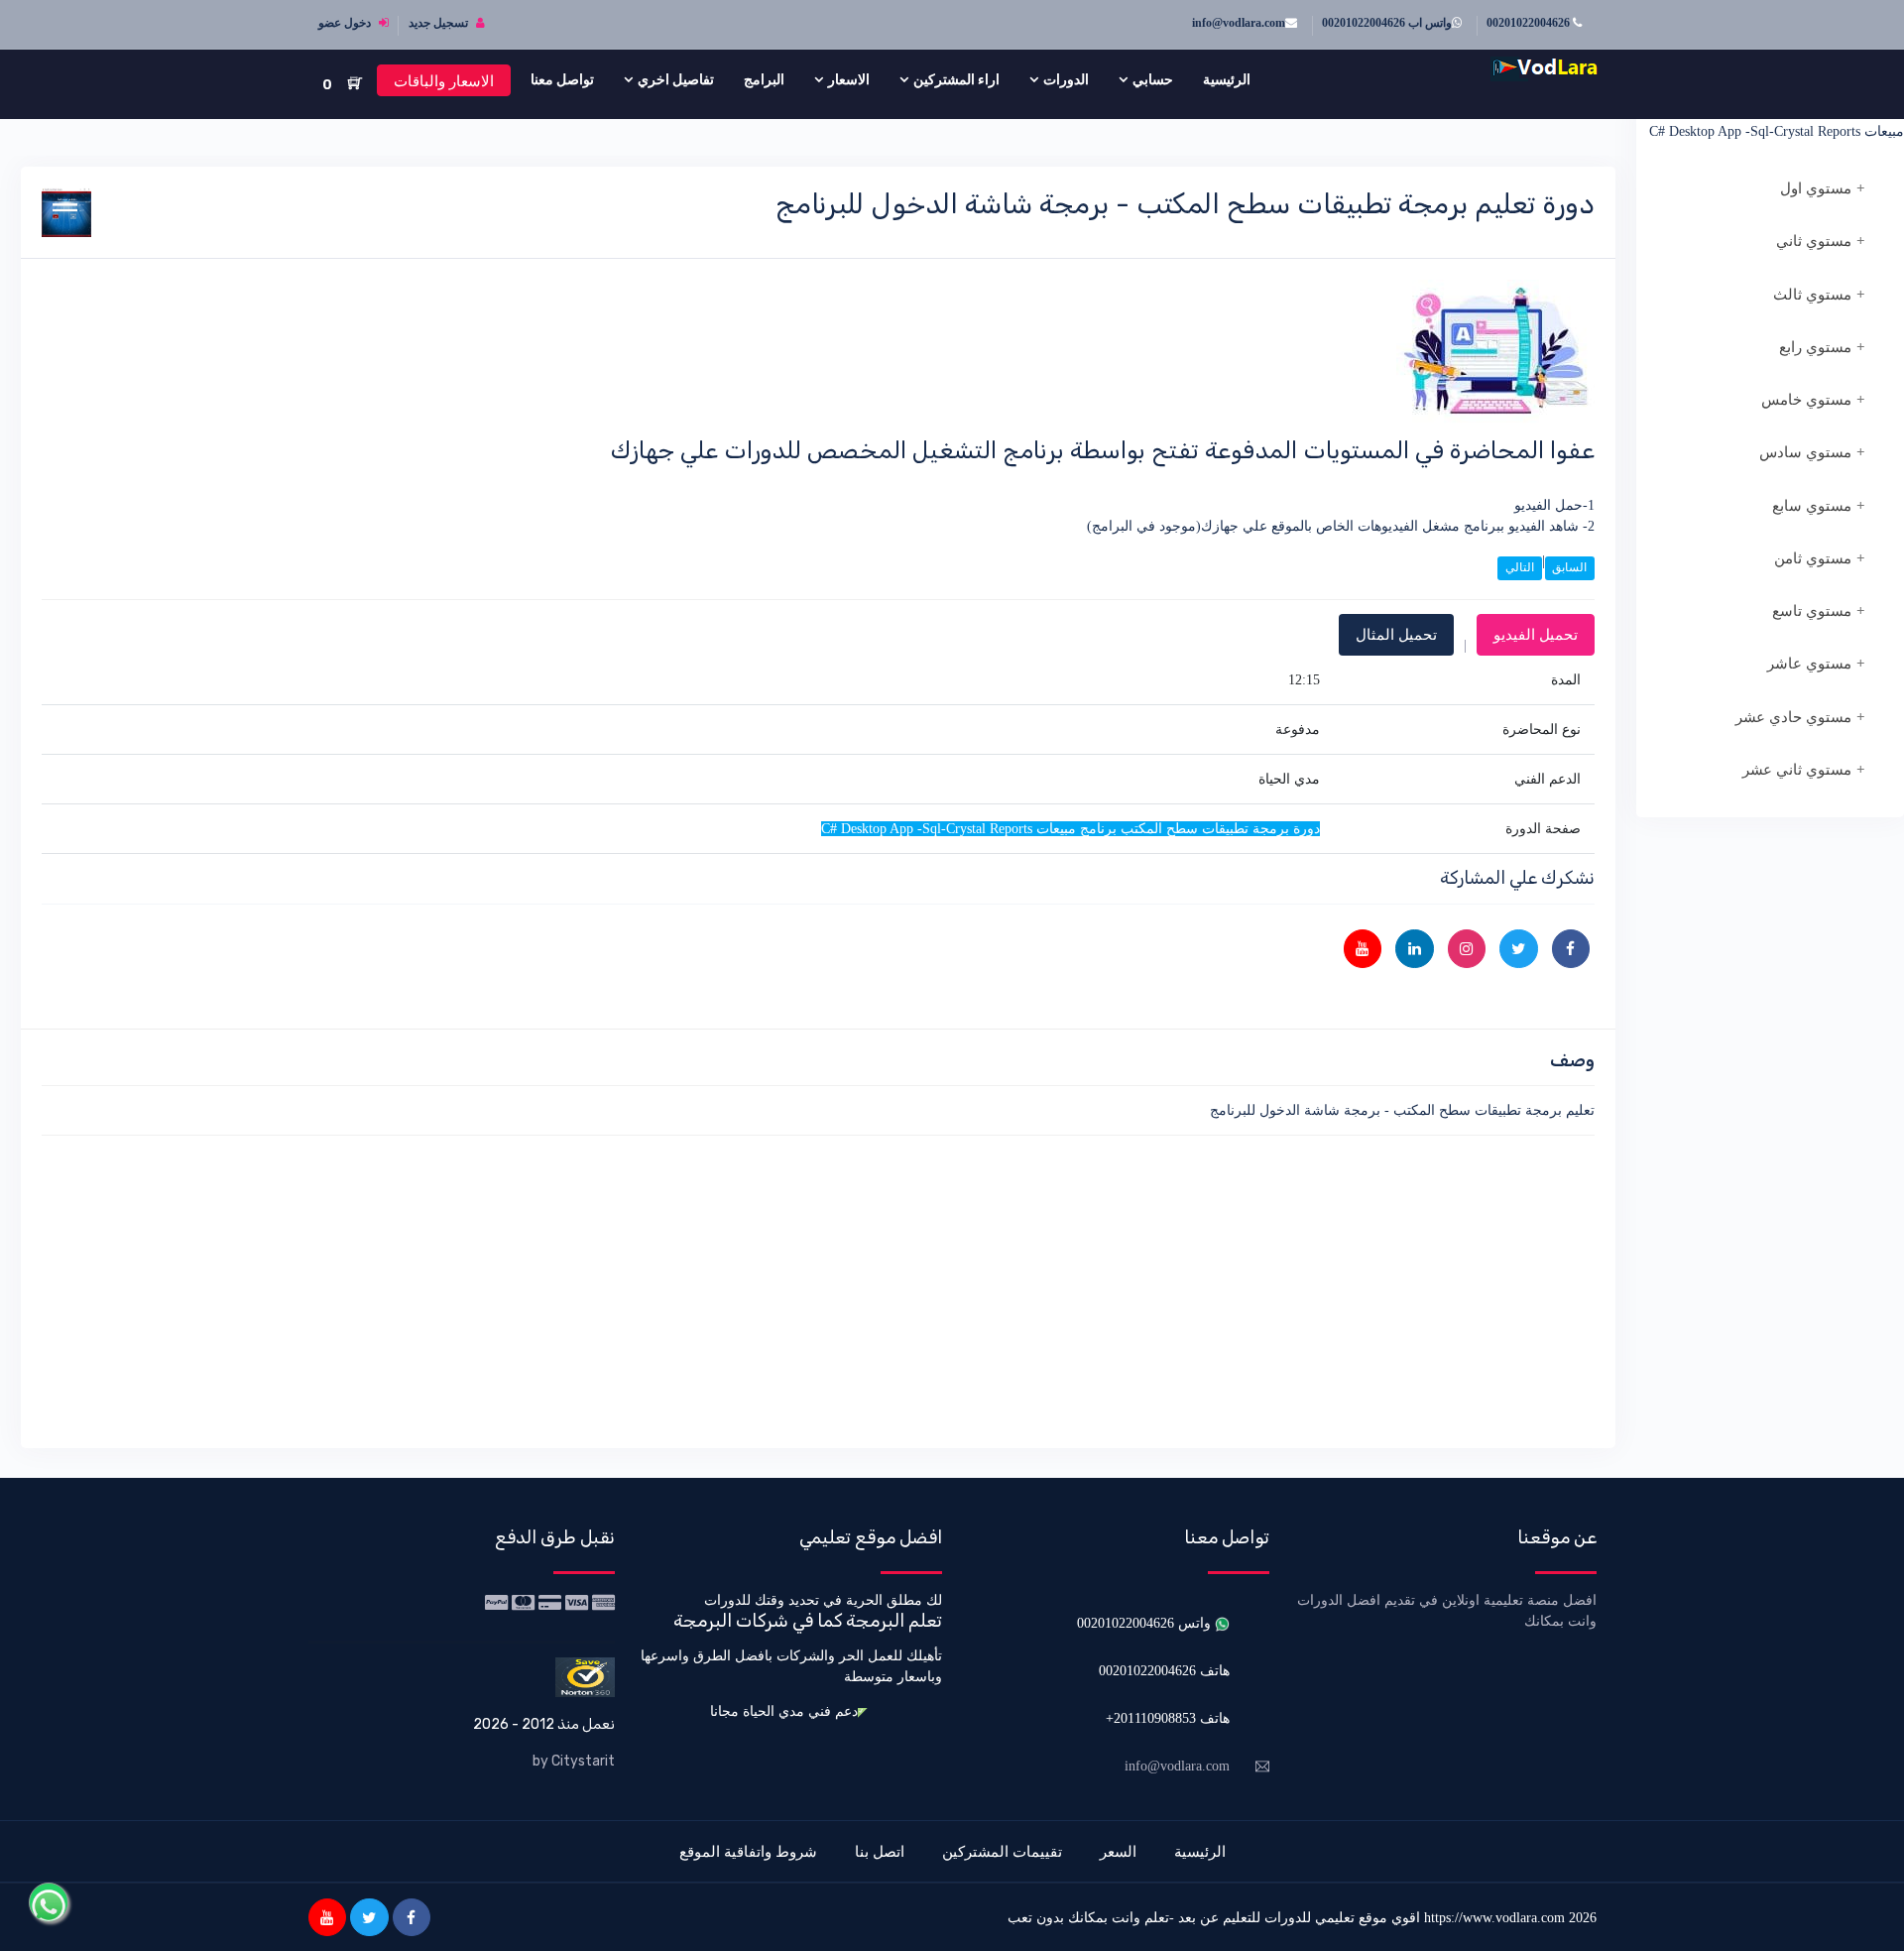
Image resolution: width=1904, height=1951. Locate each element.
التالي (1520, 567)
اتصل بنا (880, 1851)
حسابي (1153, 79)
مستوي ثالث (1812, 295)
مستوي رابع (1815, 347)
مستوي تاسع (1812, 611)
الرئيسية (1227, 79)
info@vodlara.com (1239, 23)
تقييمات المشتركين (1002, 1851)
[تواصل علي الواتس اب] (49, 1902)
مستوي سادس (1805, 452)
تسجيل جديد (440, 23)
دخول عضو (346, 23)
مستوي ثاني (1814, 241)
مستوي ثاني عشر (1797, 770)
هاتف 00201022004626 (1164, 1671)
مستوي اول (1816, 188)
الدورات (1066, 79)
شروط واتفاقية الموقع (748, 1851)
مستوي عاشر (1809, 664)
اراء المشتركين (956, 79)
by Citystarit (574, 1761)
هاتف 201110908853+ (1168, 1718)
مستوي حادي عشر (1793, 717)
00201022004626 (1530, 23)
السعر (1118, 1851)
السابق (1569, 567)
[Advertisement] (1000, 1288)
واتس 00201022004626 (1146, 1623)
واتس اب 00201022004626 (1387, 23)
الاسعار (849, 79)
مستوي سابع (1812, 506)
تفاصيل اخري (676, 79)
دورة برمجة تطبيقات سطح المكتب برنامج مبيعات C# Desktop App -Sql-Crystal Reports (1777, 121)
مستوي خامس (1806, 400)
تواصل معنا (562, 79)
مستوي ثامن (1813, 558)
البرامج (764, 79)
